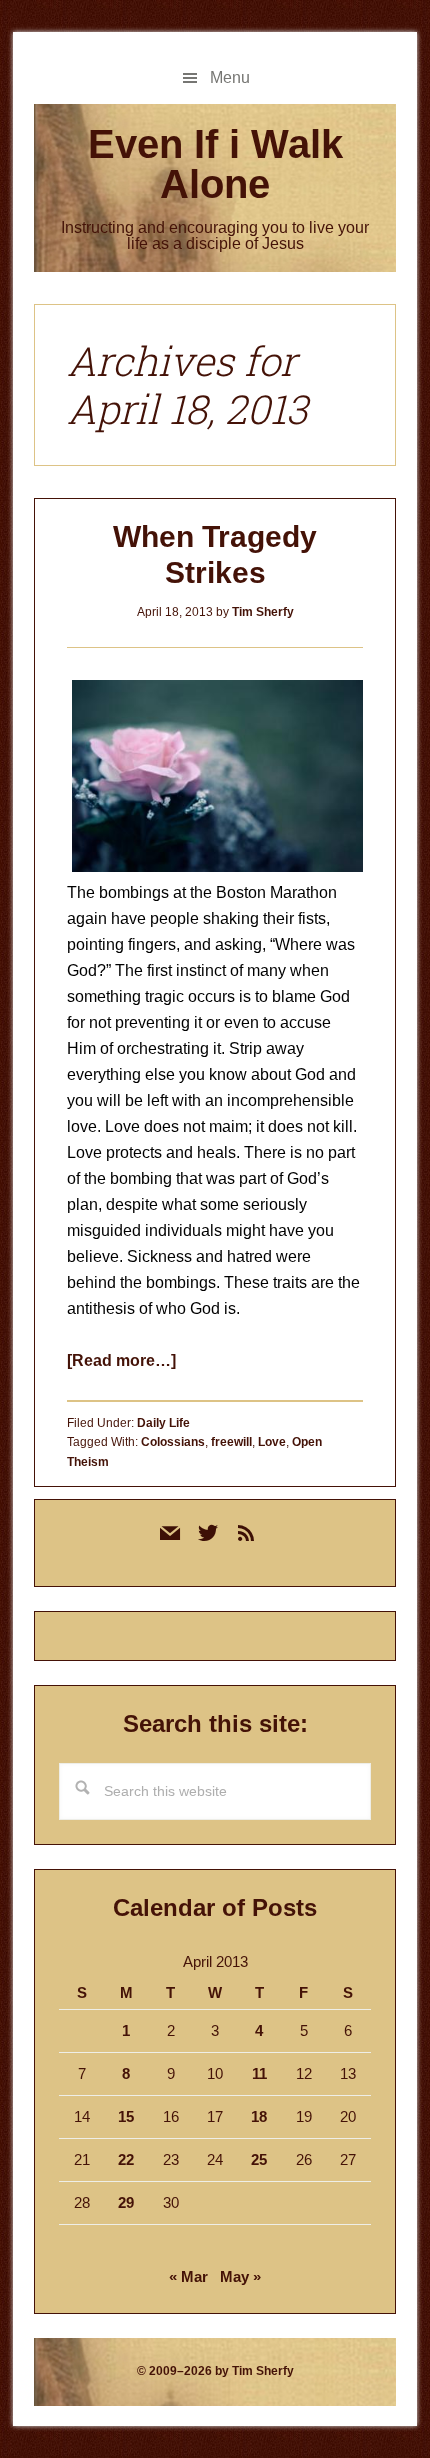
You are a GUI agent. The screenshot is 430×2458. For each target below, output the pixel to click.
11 (259, 2073)
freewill (231, 1442)
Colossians (173, 1442)
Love (272, 1442)
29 (126, 2202)
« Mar (188, 2276)
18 (259, 2116)
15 (126, 2116)
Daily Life (163, 1423)
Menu (230, 77)
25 (259, 2159)
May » (240, 2276)
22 (126, 2159)
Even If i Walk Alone (215, 164)
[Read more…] (121, 1360)
